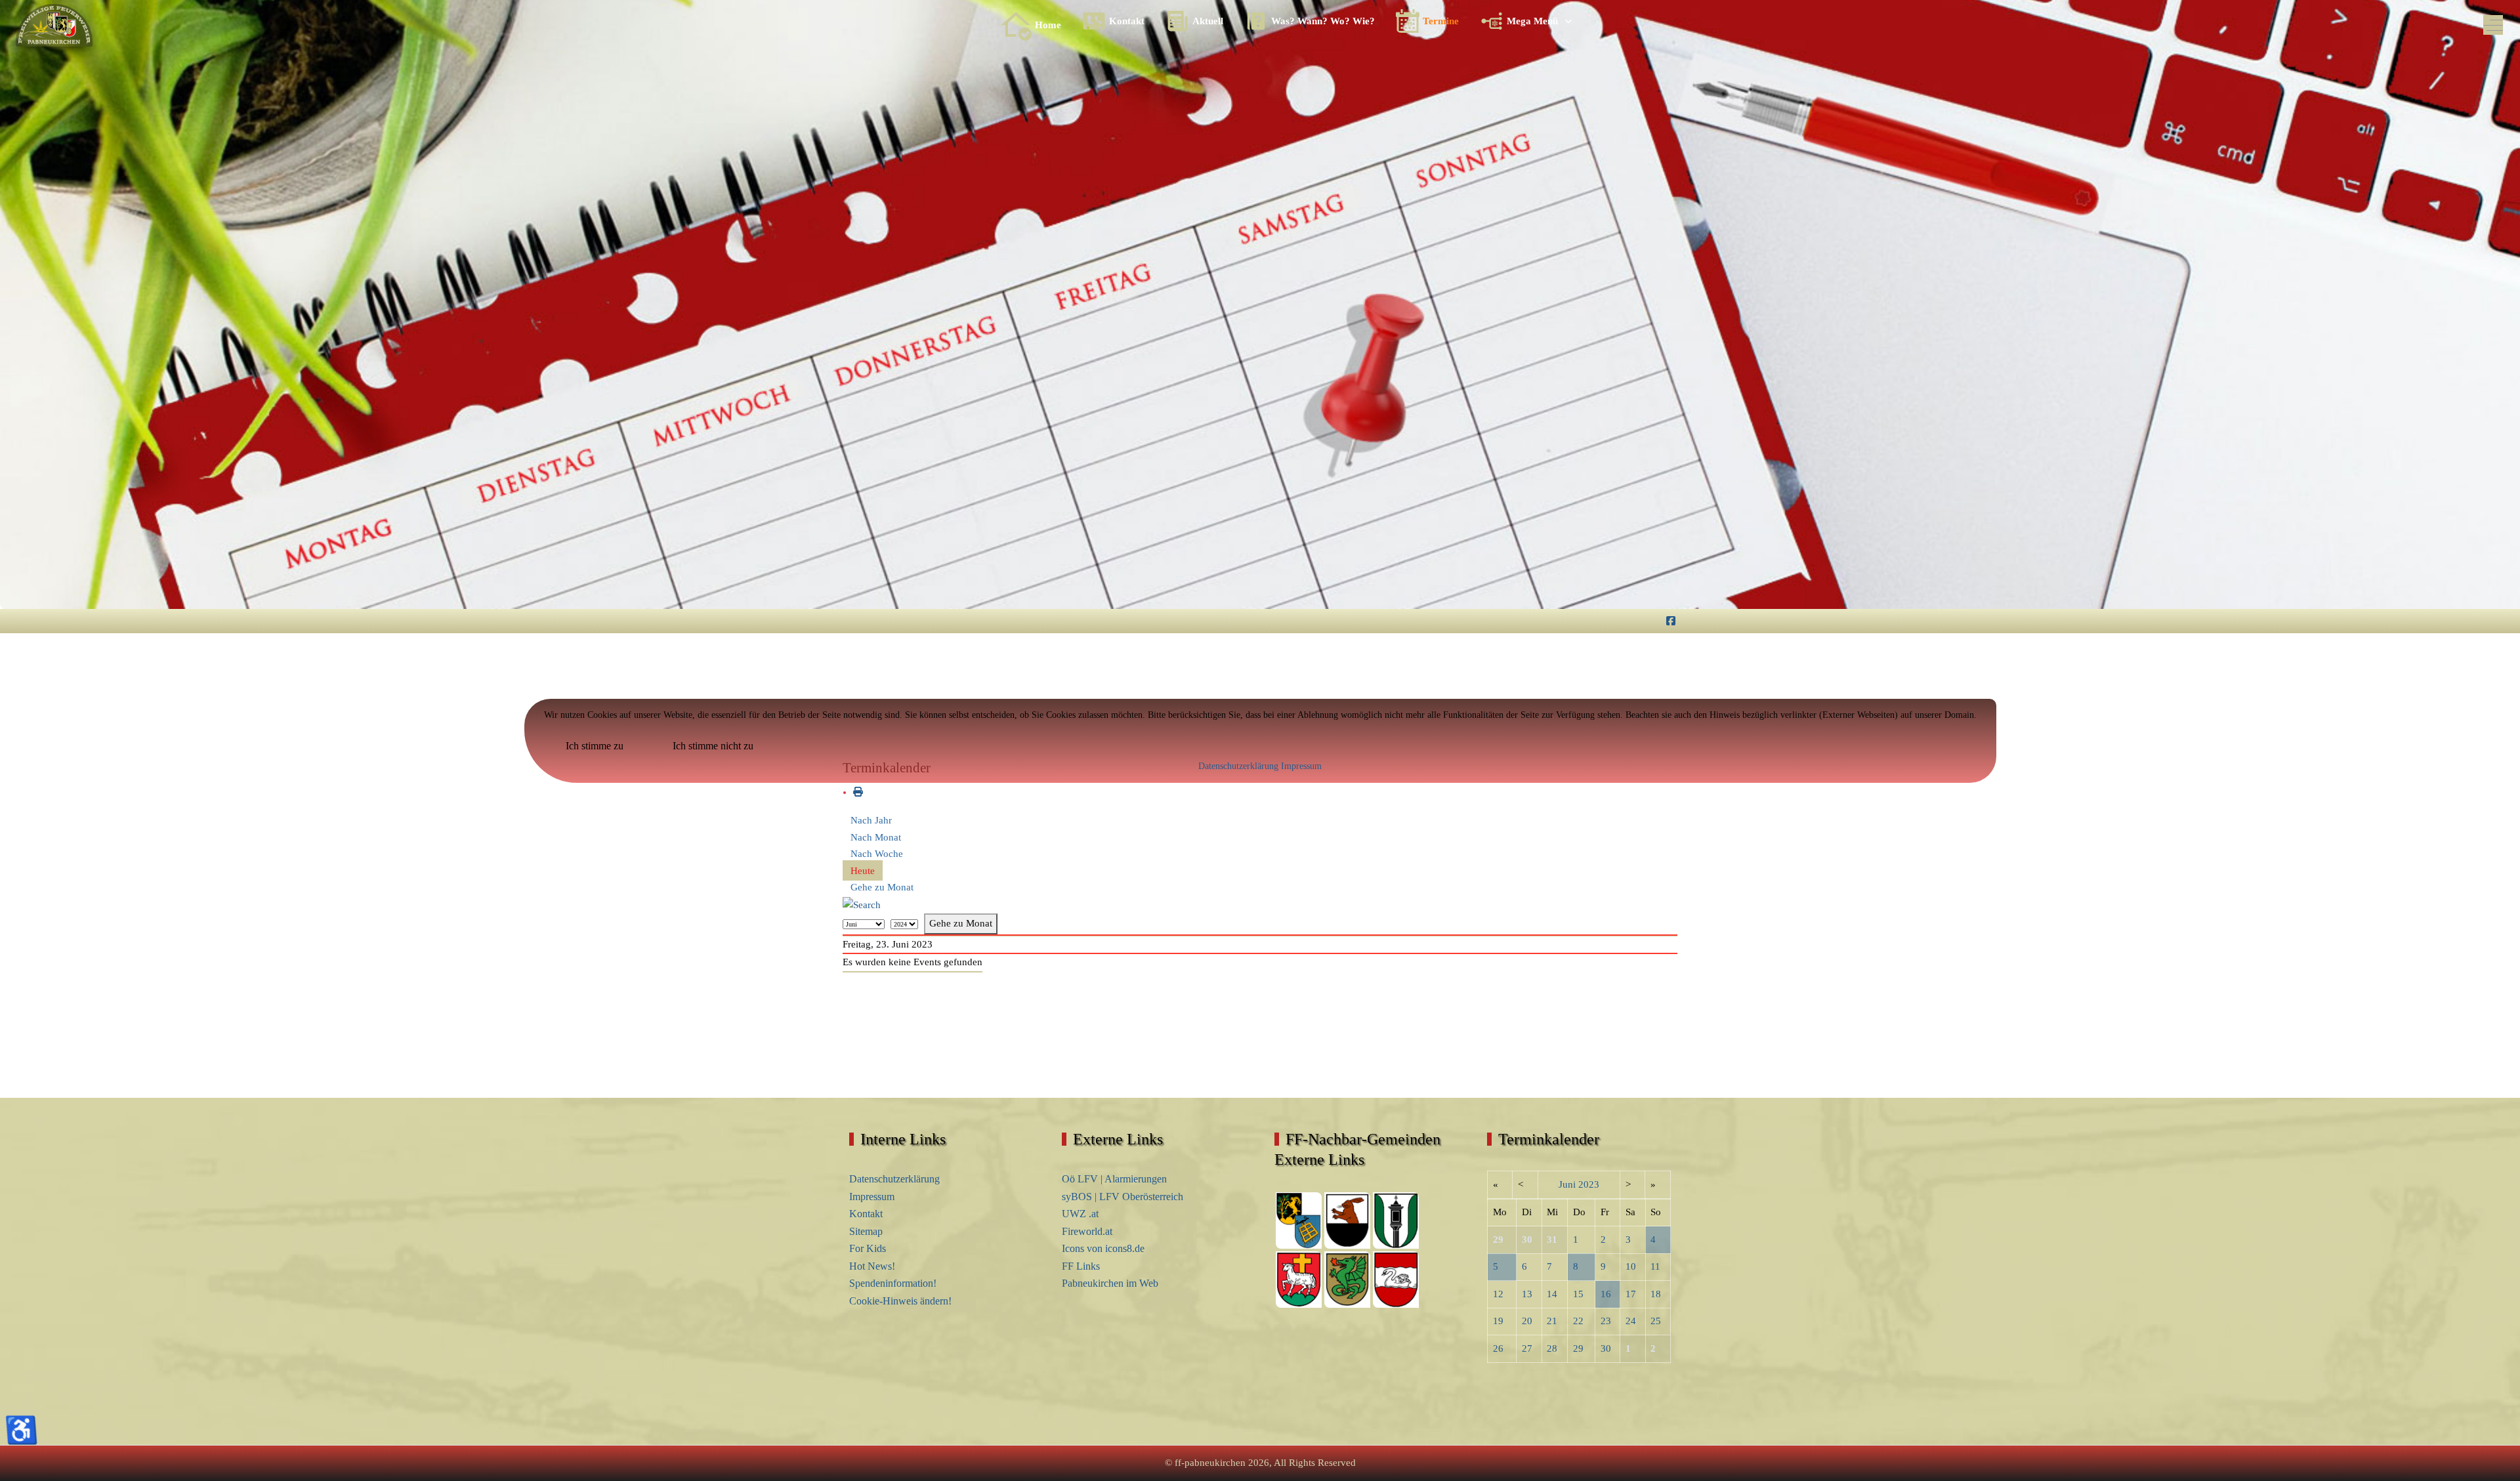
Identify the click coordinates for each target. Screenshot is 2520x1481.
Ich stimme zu (595, 746)
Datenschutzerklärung (1238, 766)
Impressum (1301, 766)
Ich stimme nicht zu (713, 746)
